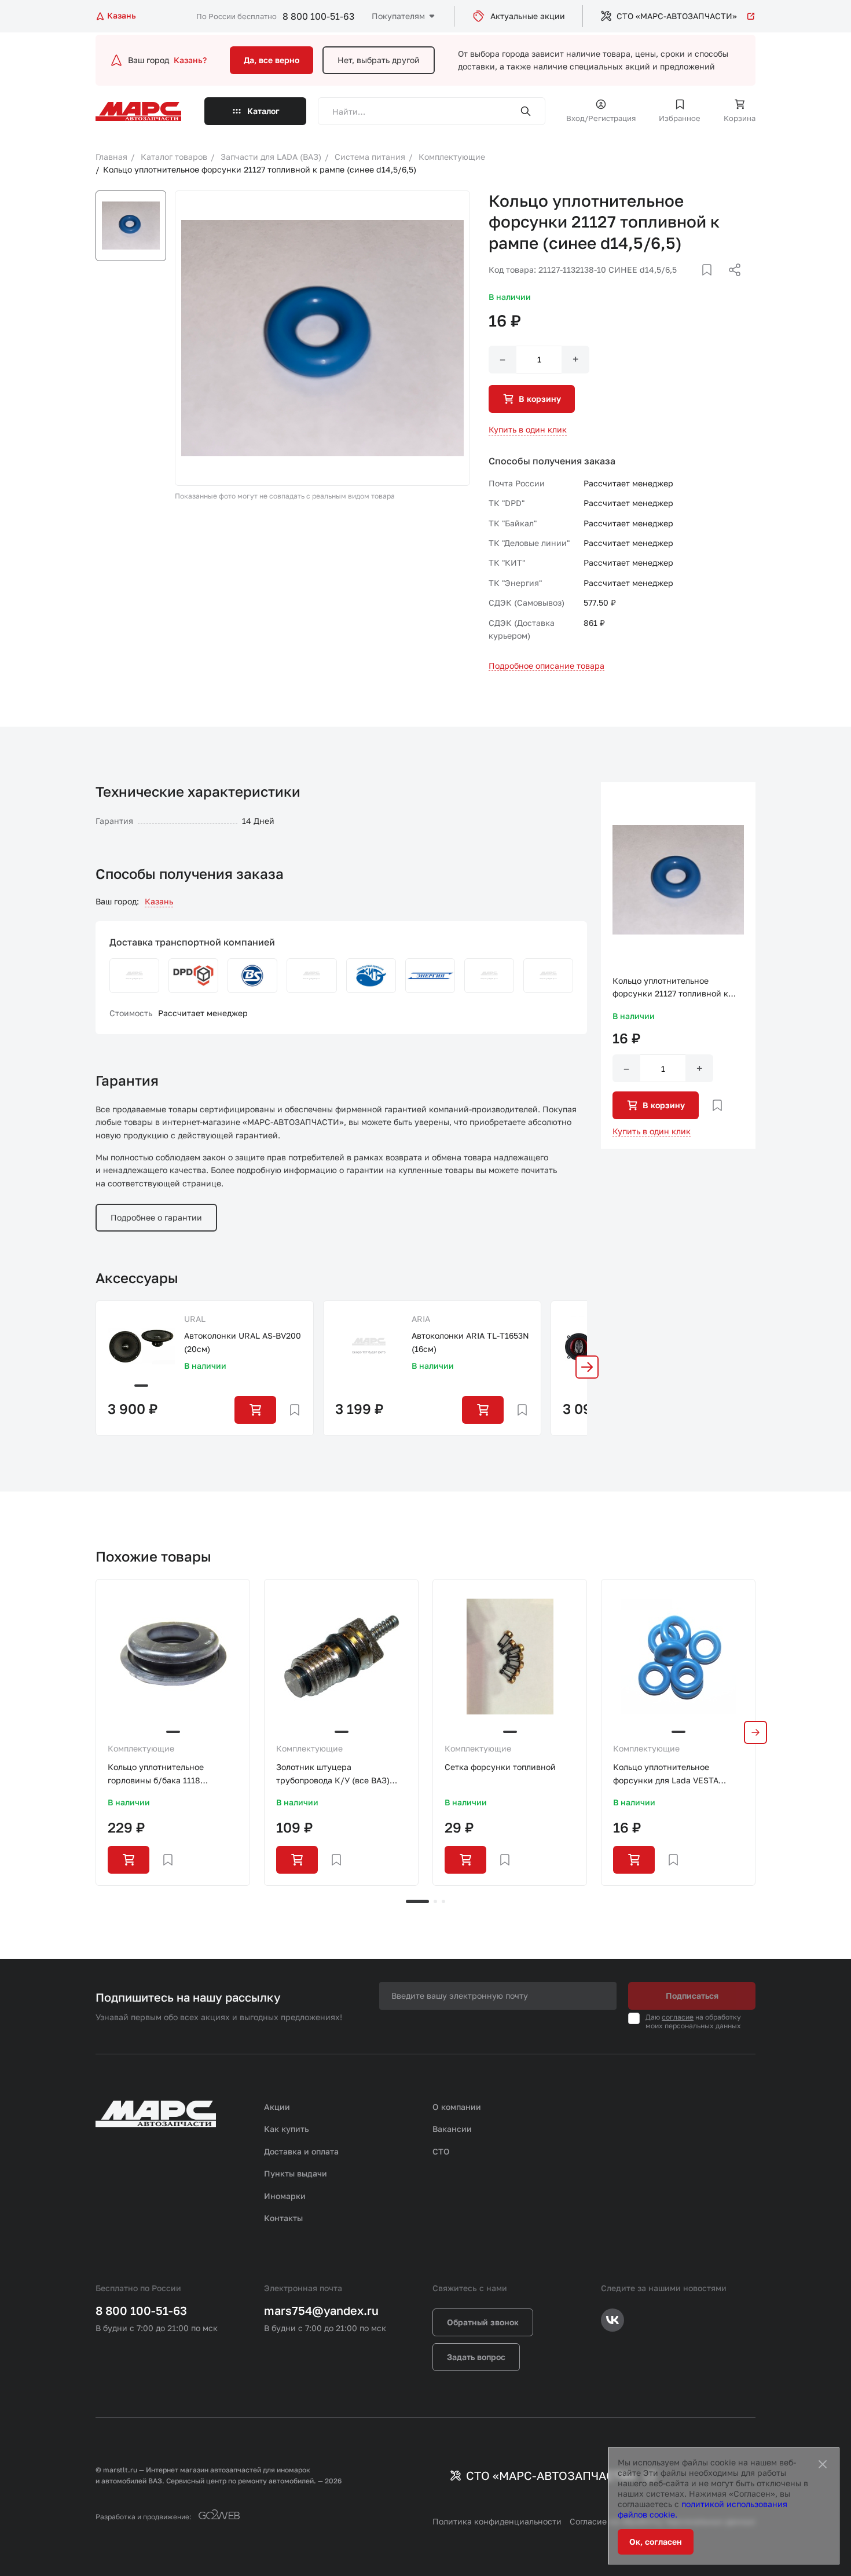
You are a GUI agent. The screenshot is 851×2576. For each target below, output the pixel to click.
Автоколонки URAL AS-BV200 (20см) (243, 1342)
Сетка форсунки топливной (500, 1767)
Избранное (680, 118)
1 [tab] (417, 1901)
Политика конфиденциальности (497, 2521)
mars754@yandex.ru (321, 2310)
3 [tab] (443, 1901)
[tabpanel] (173, 1732)
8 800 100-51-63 (318, 16)
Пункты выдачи (296, 2173)
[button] (587, 1367)
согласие (678, 2017)
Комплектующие (141, 1748)
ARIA (421, 1319)
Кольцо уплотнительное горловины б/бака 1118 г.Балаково (156, 1774)
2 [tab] (435, 1901)
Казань (159, 901)
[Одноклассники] (712, 284)
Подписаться (692, 1996)
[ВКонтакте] (694, 284)
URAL (195, 1319)
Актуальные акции (528, 16)
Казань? (190, 60)
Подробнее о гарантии (156, 1217)
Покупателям (398, 16)
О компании (457, 2107)
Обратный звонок (483, 2322)
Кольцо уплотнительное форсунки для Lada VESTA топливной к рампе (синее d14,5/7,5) (666, 1774)
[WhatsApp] (731, 284)
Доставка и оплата (301, 2151)
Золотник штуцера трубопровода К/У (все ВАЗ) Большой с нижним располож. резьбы (337, 1774)
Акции (277, 2107)
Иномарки (285, 2196)
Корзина (740, 118)
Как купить (287, 2129)
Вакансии (452, 2129)
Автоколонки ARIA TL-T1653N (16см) (470, 1342)
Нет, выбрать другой (379, 60)
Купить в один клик (528, 429)
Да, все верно (272, 60)
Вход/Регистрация (601, 118)
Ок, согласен (656, 2542)
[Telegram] (675, 284)
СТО (441, 2151)
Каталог (263, 111)
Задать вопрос (476, 2357)
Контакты (283, 2218)
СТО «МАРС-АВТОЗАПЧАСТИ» (677, 16)
